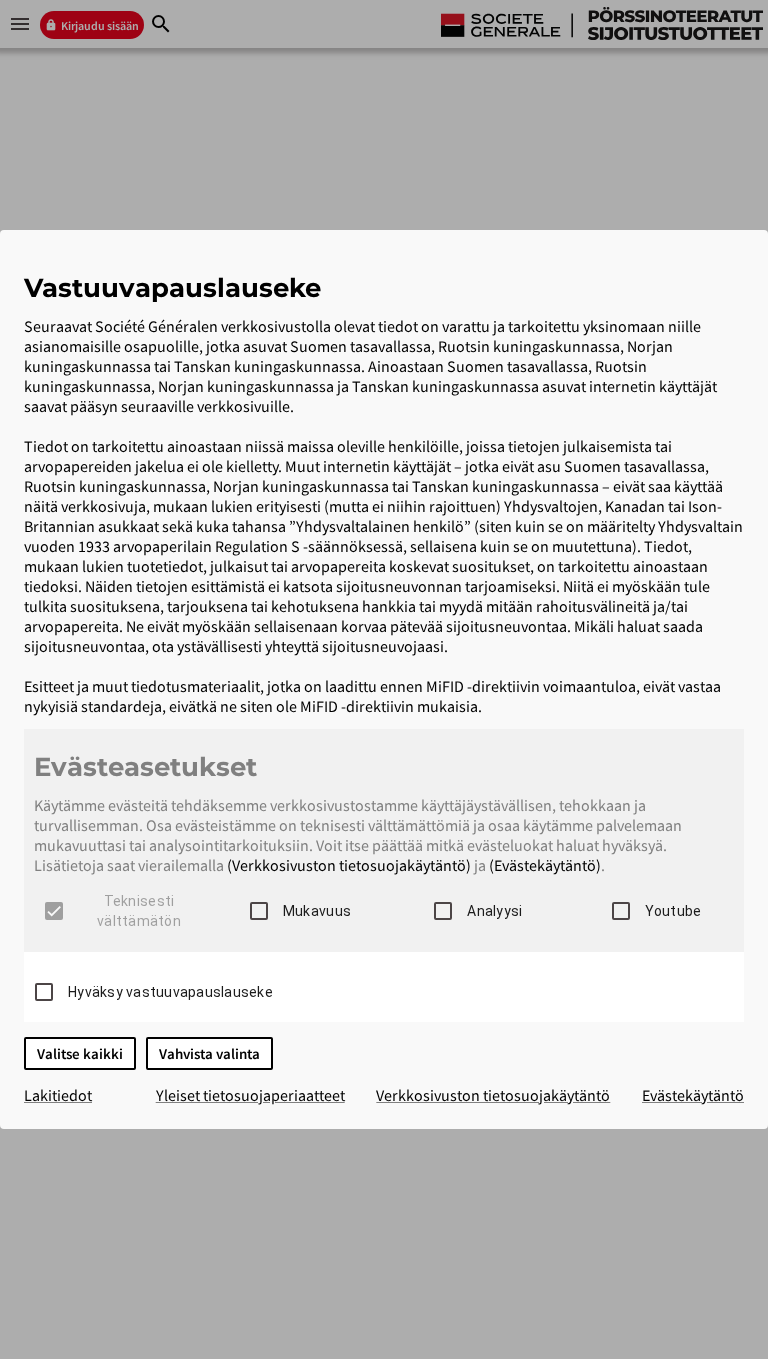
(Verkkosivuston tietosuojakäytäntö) (349, 865)
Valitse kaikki (80, 1053)
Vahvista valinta (209, 1053)
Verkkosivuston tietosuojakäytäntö (493, 1095)
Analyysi (494, 911)
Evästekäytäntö (693, 1095)
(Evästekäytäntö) (545, 865)
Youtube (673, 911)
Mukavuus (317, 911)
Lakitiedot (58, 1095)
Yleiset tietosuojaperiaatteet (250, 1095)
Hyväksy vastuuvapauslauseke (170, 992)
